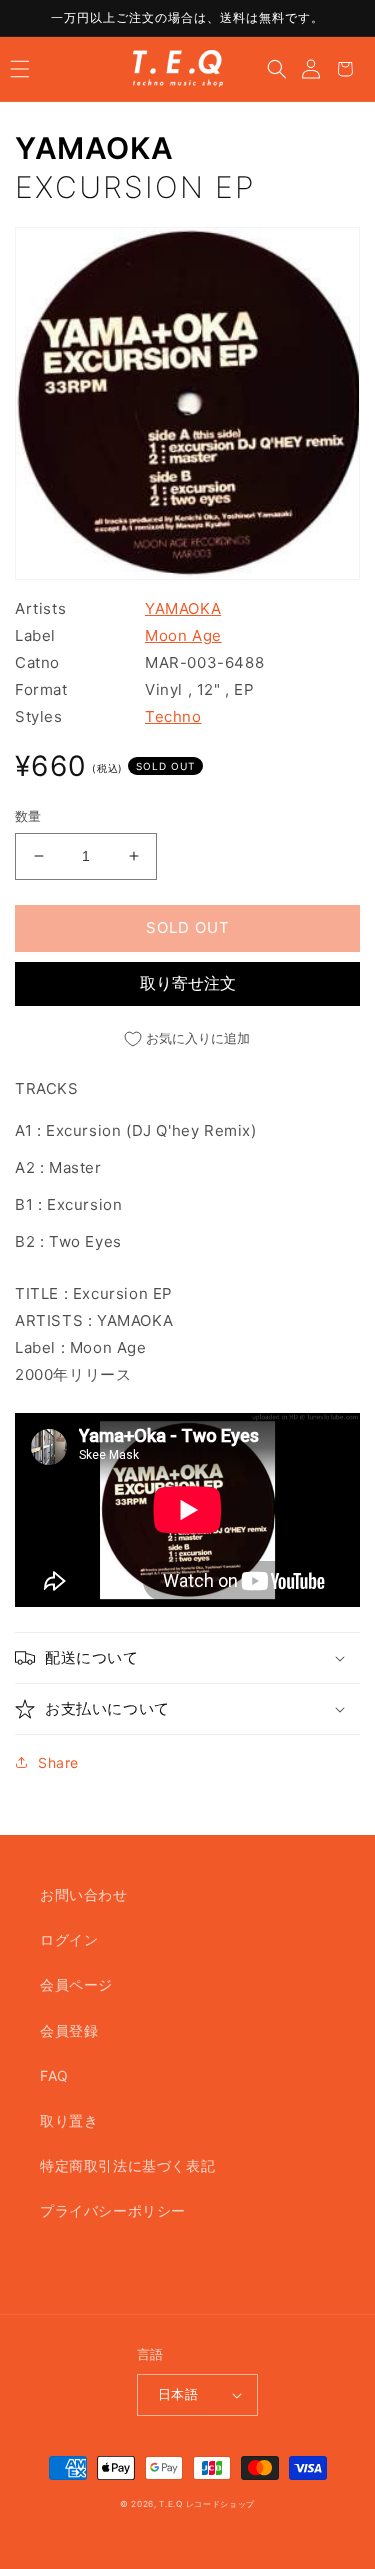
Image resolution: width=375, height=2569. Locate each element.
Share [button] (58, 1762)
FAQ (54, 2075)
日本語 (178, 2394)
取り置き (69, 2120)
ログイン (69, 1939)
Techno (173, 716)
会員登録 (69, 2030)
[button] (20, 69)
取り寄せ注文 (188, 983)
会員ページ (76, 1984)
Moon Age (183, 635)
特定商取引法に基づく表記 (127, 2165)
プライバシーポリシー (113, 2210)
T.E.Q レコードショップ (207, 2504)
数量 (28, 816)
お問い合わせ (84, 1894)
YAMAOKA (94, 148)
